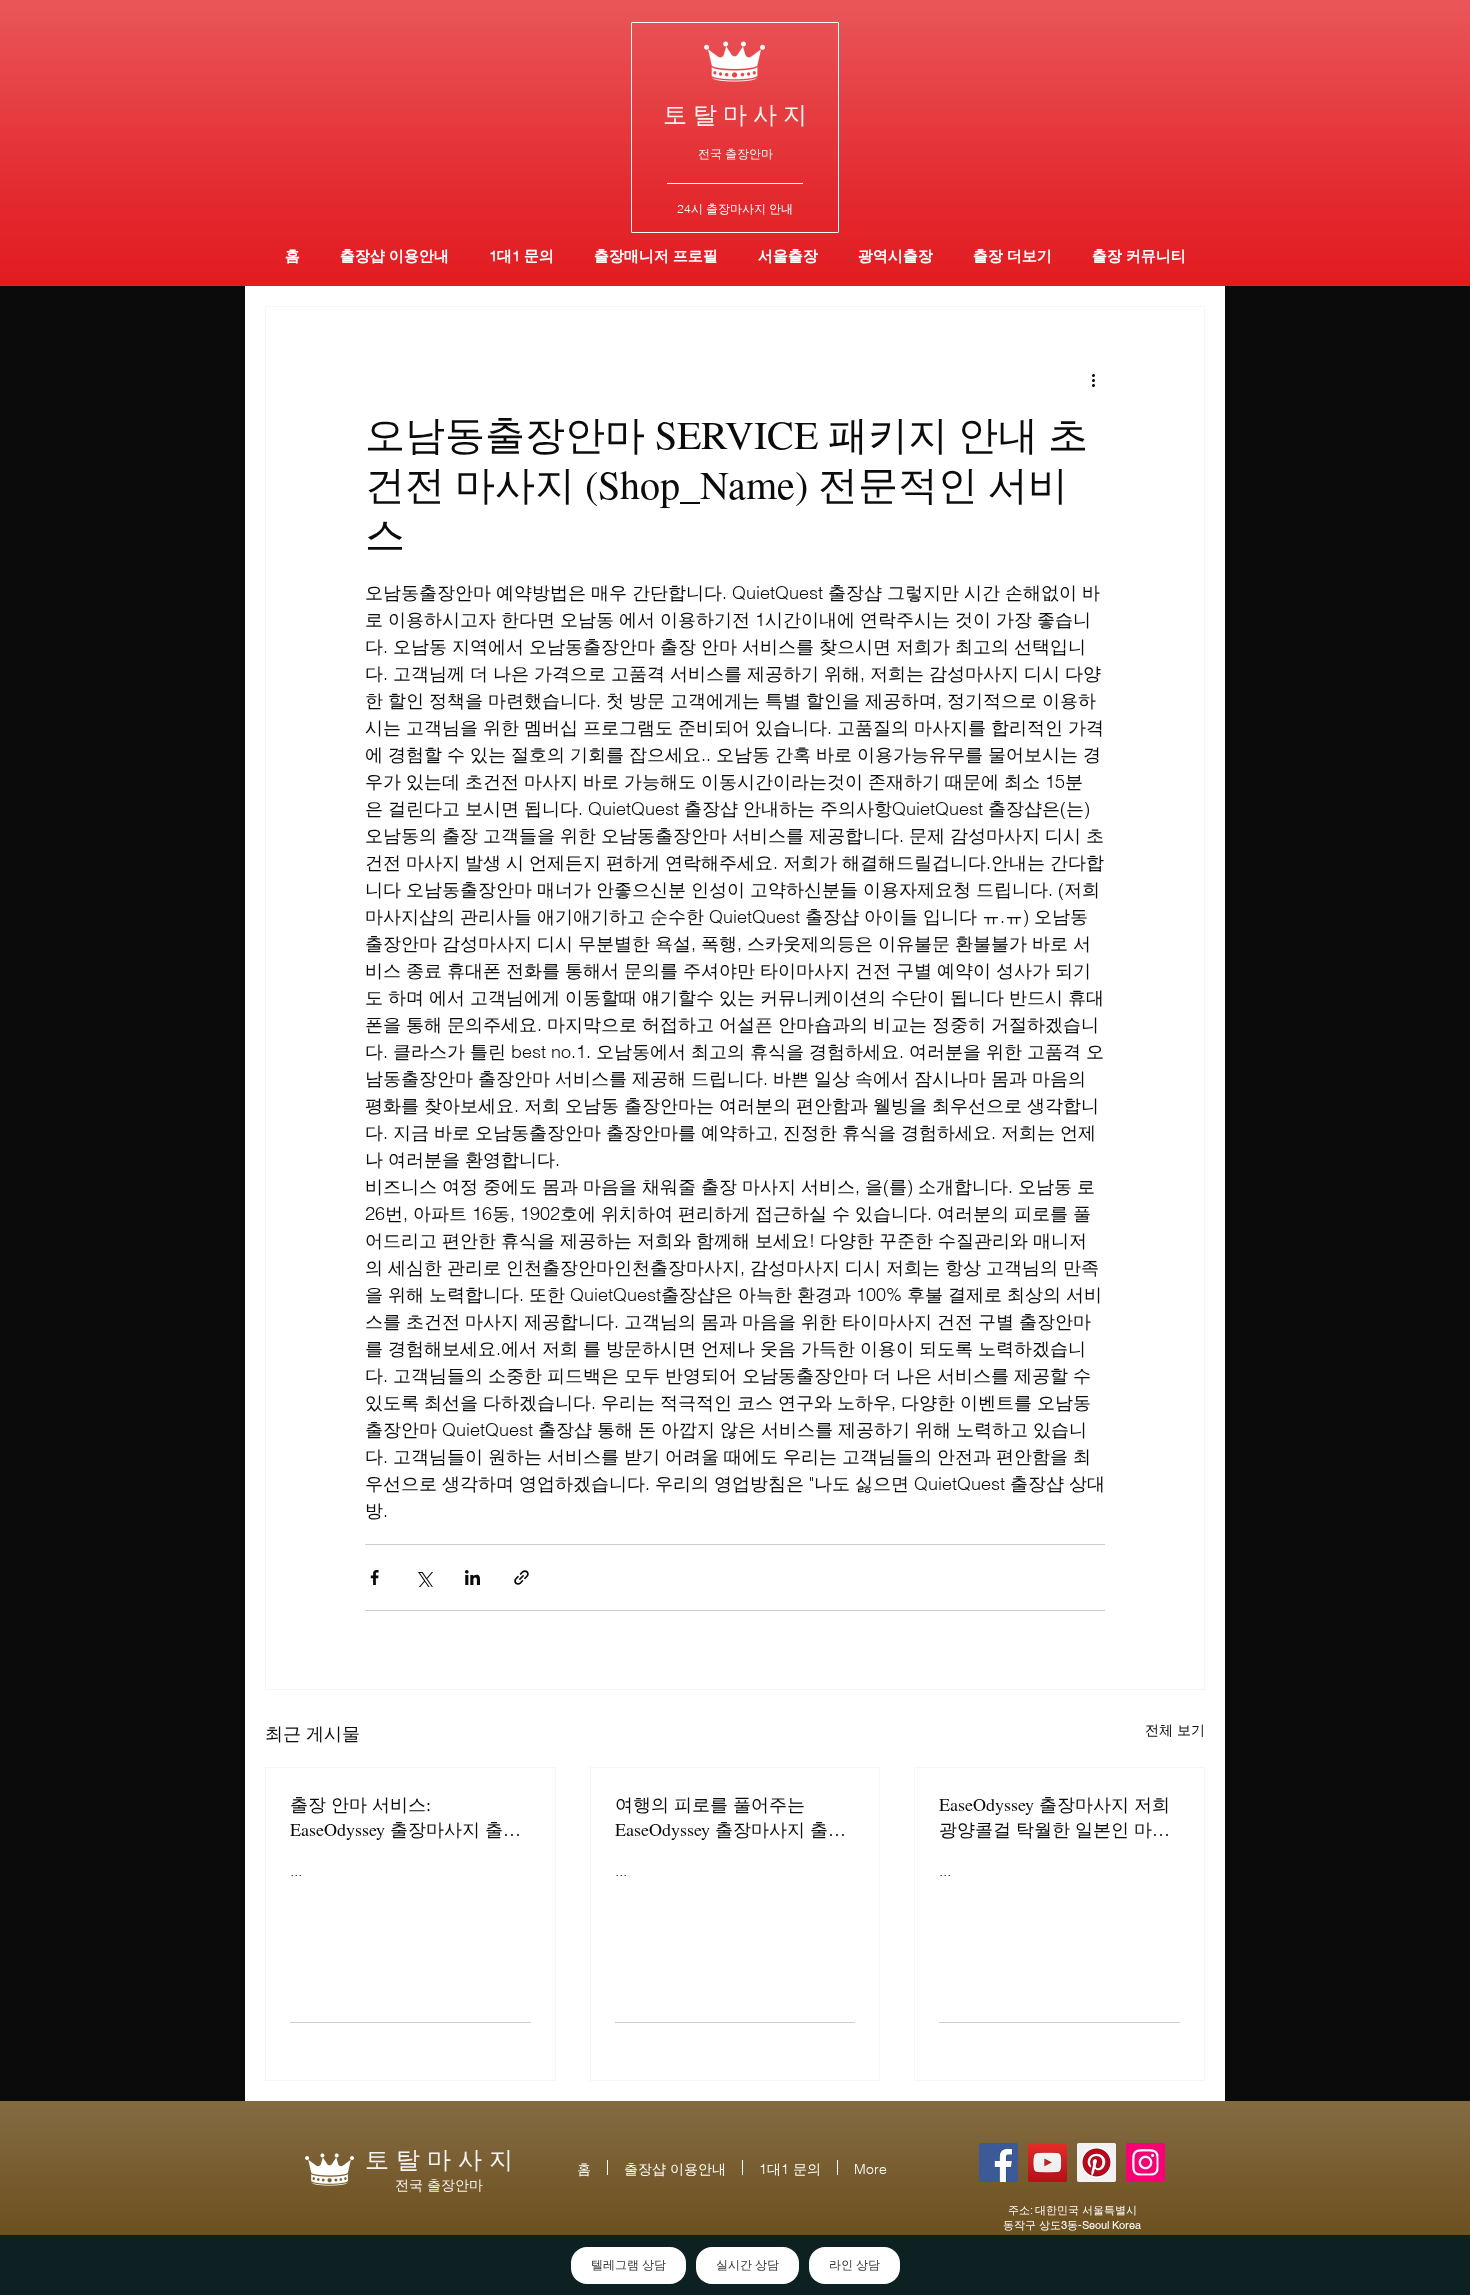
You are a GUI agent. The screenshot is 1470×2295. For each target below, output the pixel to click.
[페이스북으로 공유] (374, 1577)
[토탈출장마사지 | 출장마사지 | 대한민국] (1047, 2162)
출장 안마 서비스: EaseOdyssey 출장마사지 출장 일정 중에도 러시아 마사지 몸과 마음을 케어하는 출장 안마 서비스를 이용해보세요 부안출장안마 (408, 1817)
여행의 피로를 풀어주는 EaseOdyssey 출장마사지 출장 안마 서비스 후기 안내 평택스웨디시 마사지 (733, 1817)
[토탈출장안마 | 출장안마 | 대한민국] (998, 2162)
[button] (895, 255)
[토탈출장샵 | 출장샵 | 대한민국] (1145, 2162)
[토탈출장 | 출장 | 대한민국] (1096, 2162)
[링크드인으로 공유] (472, 1577)
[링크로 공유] (521, 1577)
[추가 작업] (1093, 379)
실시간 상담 (747, 2265)
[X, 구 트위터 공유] (423, 1577)
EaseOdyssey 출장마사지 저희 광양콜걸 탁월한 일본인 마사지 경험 (1054, 1817)
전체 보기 (1175, 1730)
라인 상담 (854, 2265)
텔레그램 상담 (628, 2265)
